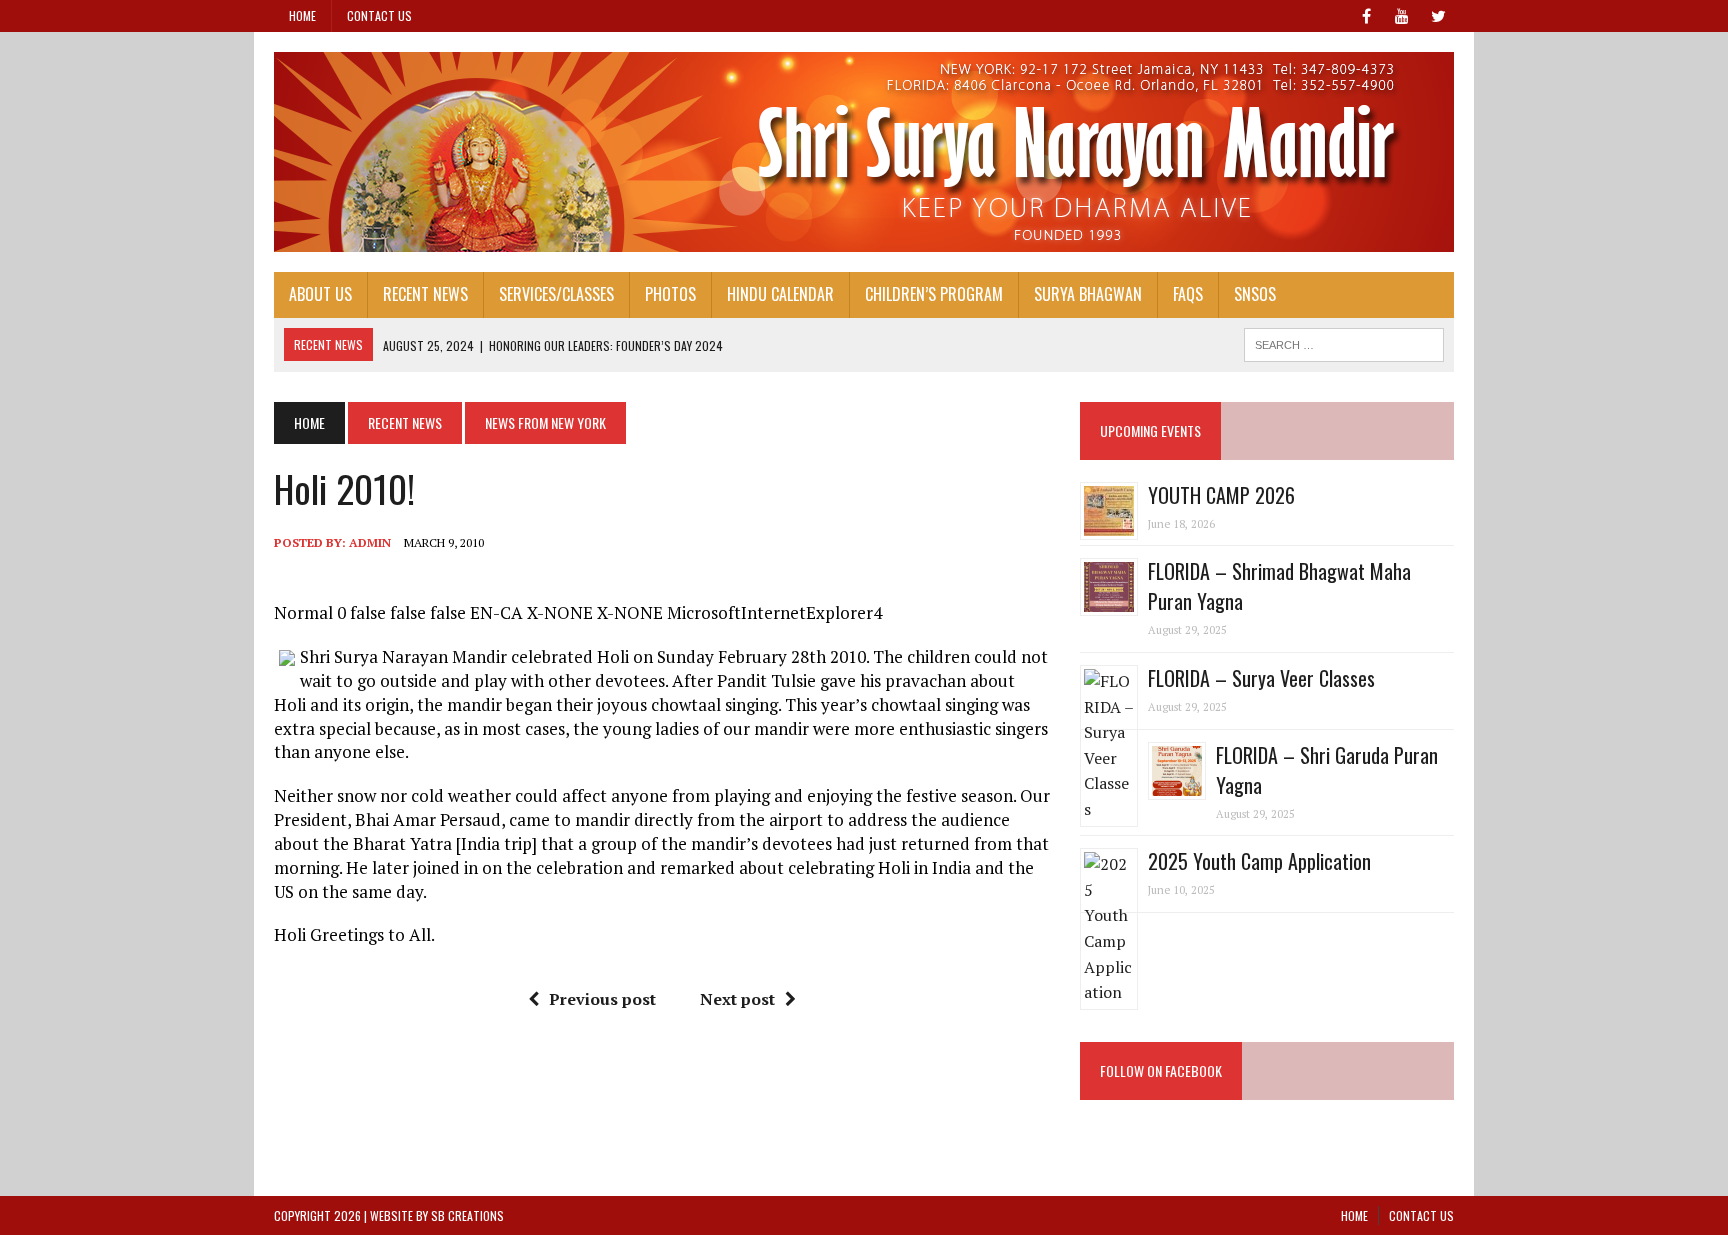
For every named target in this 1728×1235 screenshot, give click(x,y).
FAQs (1188, 294)
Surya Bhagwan (1088, 294)
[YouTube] (1402, 14)
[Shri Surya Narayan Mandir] (864, 152)
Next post (737, 999)
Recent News (425, 294)
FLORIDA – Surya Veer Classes (1261, 678)
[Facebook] (1366, 14)
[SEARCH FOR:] (1344, 342)
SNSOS (1255, 294)
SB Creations (467, 1215)
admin (370, 542)
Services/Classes (556, 294)
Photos (670, 294)
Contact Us (379, 15)
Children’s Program (934, 294)
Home (302, 15)
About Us (320, 294)
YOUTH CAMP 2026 (1221, 495)
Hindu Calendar (780, 294)
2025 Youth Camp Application (1259, 861)
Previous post (602, 999)
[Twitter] (1438, 14)
